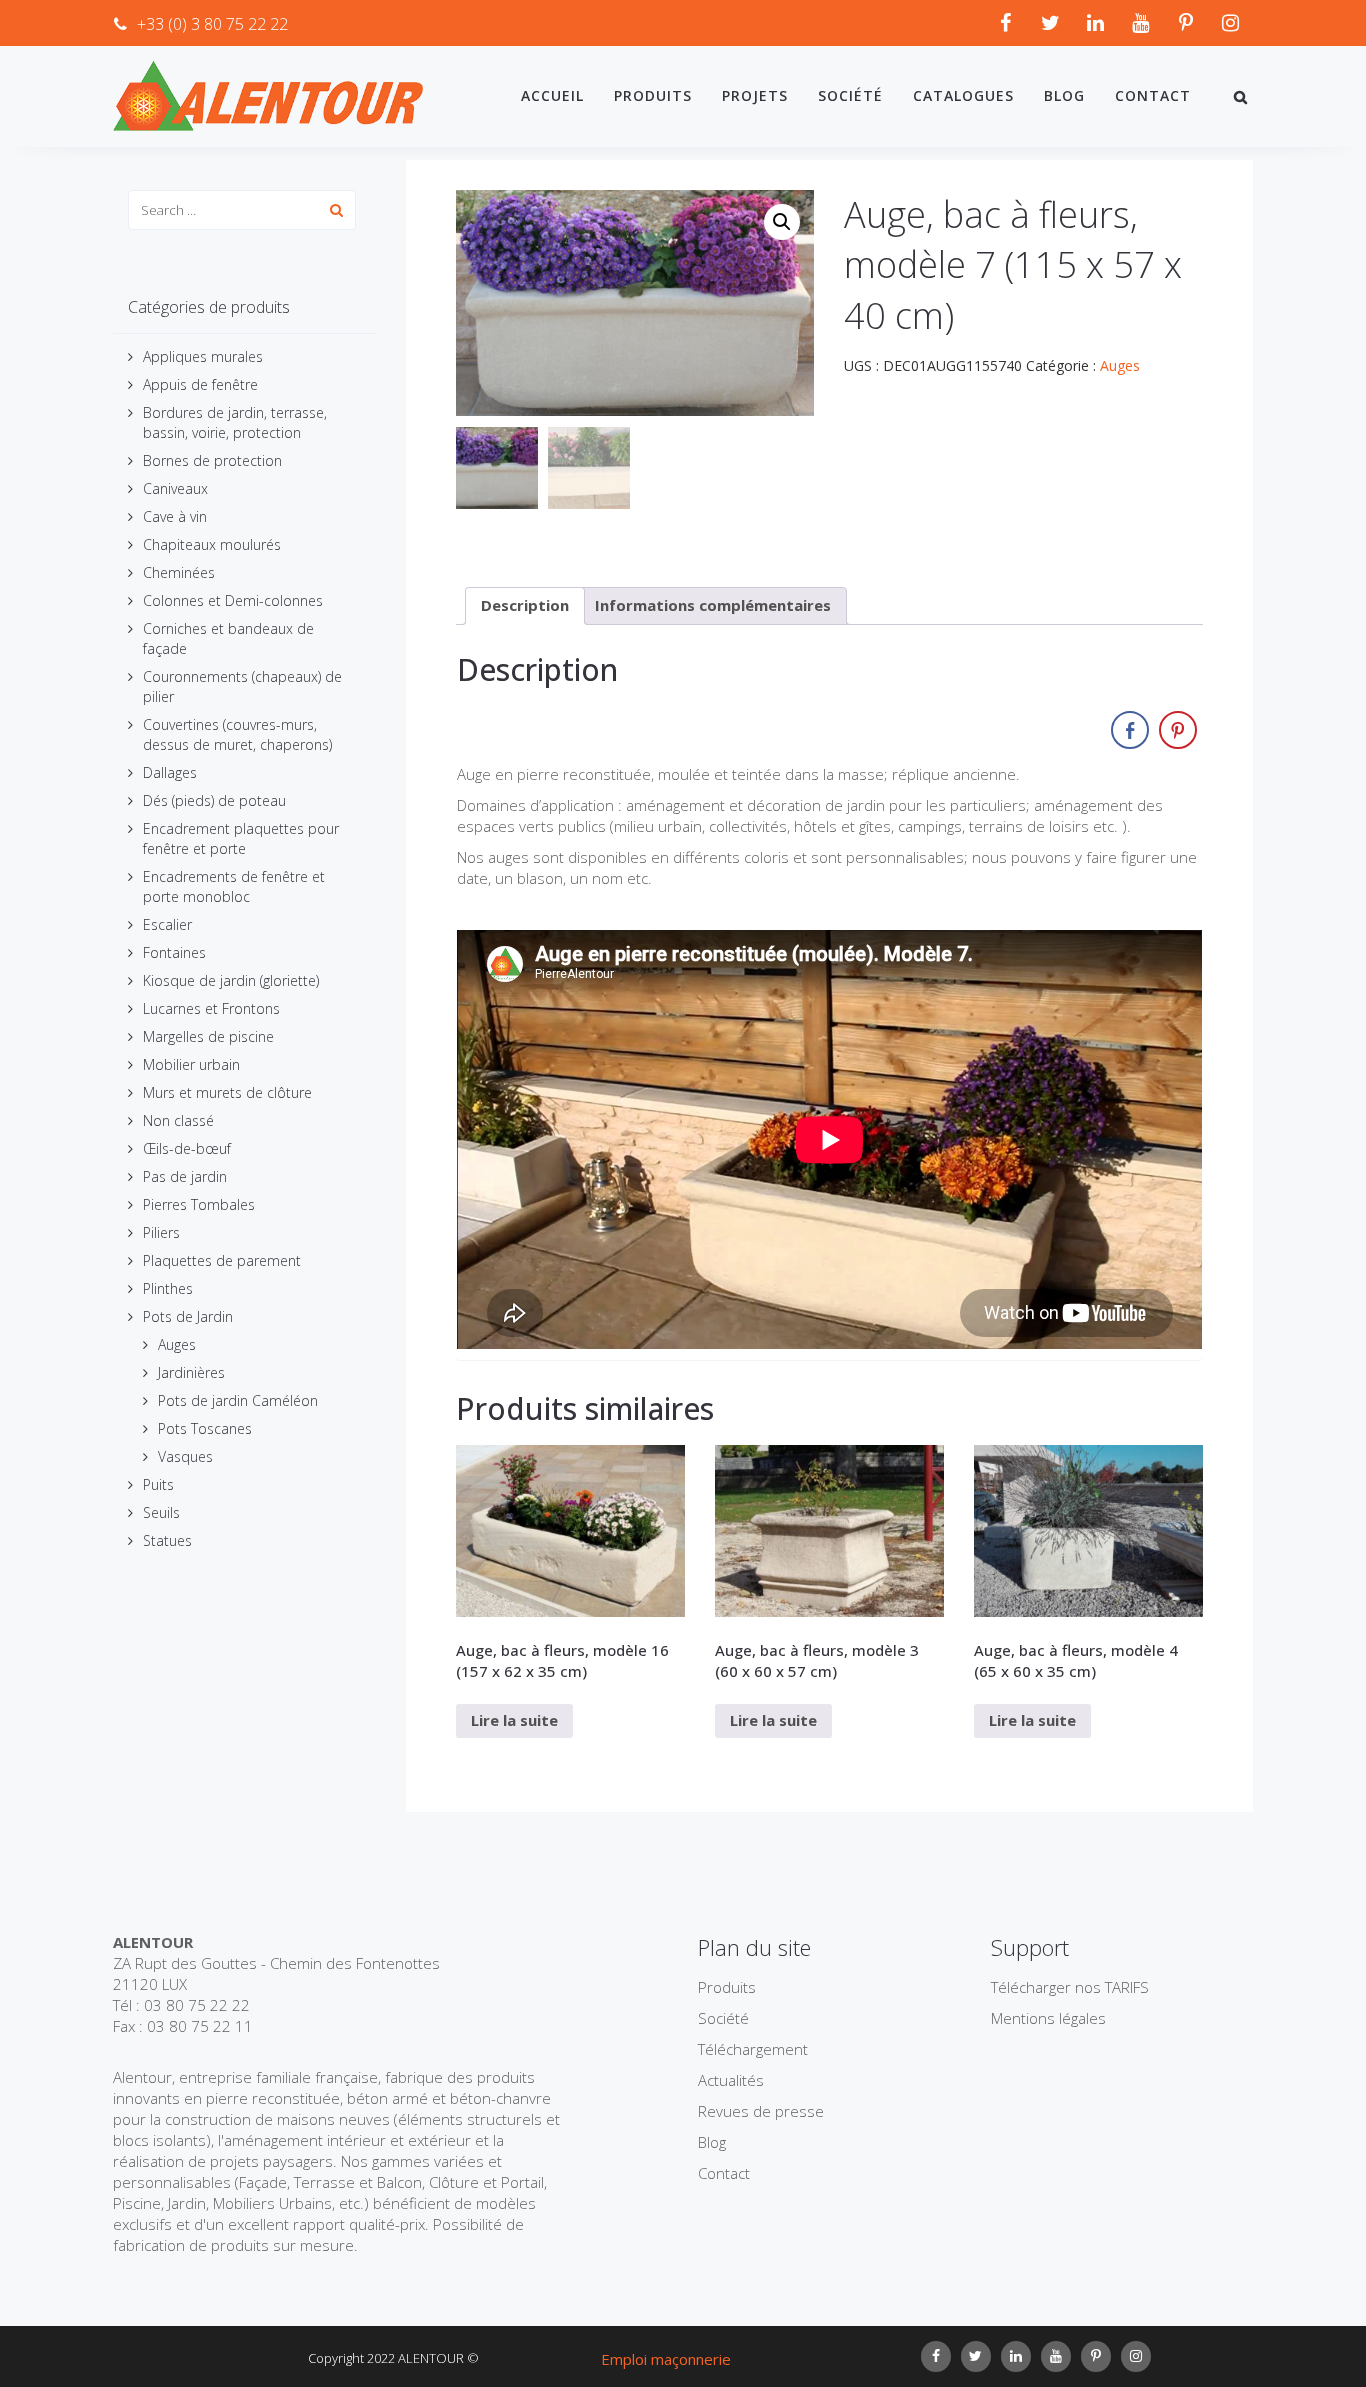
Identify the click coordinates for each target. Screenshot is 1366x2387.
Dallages (170, 772)
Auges (177, 1344)
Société (850, 95)
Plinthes (168, 1288)
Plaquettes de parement (222, 1260)
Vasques (185, 1456)
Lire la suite (514, 1720)
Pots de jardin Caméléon (238, 1400)
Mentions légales (1048, 2018)
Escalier (167, 924)
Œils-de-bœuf (187, 1148)
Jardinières (191, 1372)
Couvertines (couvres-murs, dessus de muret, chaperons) (237, 734)
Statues (167, 1540)
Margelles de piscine (208, 1036)
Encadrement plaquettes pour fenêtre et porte (241, 838)
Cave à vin (175, 516)
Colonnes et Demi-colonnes (233, 600)
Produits (653, 95)
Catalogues (963, 95)
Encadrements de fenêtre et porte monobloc (234, 886)
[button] (782, 222)
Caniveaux (175, 488)
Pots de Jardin (188, 1316)
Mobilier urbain (191, 1064)
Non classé (178, 1120)
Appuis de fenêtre (200, 384)
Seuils (161, 1512)
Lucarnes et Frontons (211, 1008)
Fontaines (174, 952)
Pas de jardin (185, 1176)
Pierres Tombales (199, 1204)
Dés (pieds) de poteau (214, 800)
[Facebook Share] (1130, 730)
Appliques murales (203, 356)
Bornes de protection (212, 460)
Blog (1064, 95)
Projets (755, 95)
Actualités (731, 2080)
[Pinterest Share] (1178, 730)
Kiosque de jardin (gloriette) (231, 980)
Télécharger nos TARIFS (1070, 1987)
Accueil (552, 95)
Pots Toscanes (205, 1428)
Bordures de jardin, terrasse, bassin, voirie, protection (235, 422)
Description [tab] (525, 605)
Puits (158, 1484)
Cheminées (179, 572)
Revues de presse (761, 2111)
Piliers (161, 1232)
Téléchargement (753, 2049)
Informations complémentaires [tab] (713, 605)
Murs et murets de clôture (227, 1092)
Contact (1153, 95)
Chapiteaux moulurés (212, 544)
